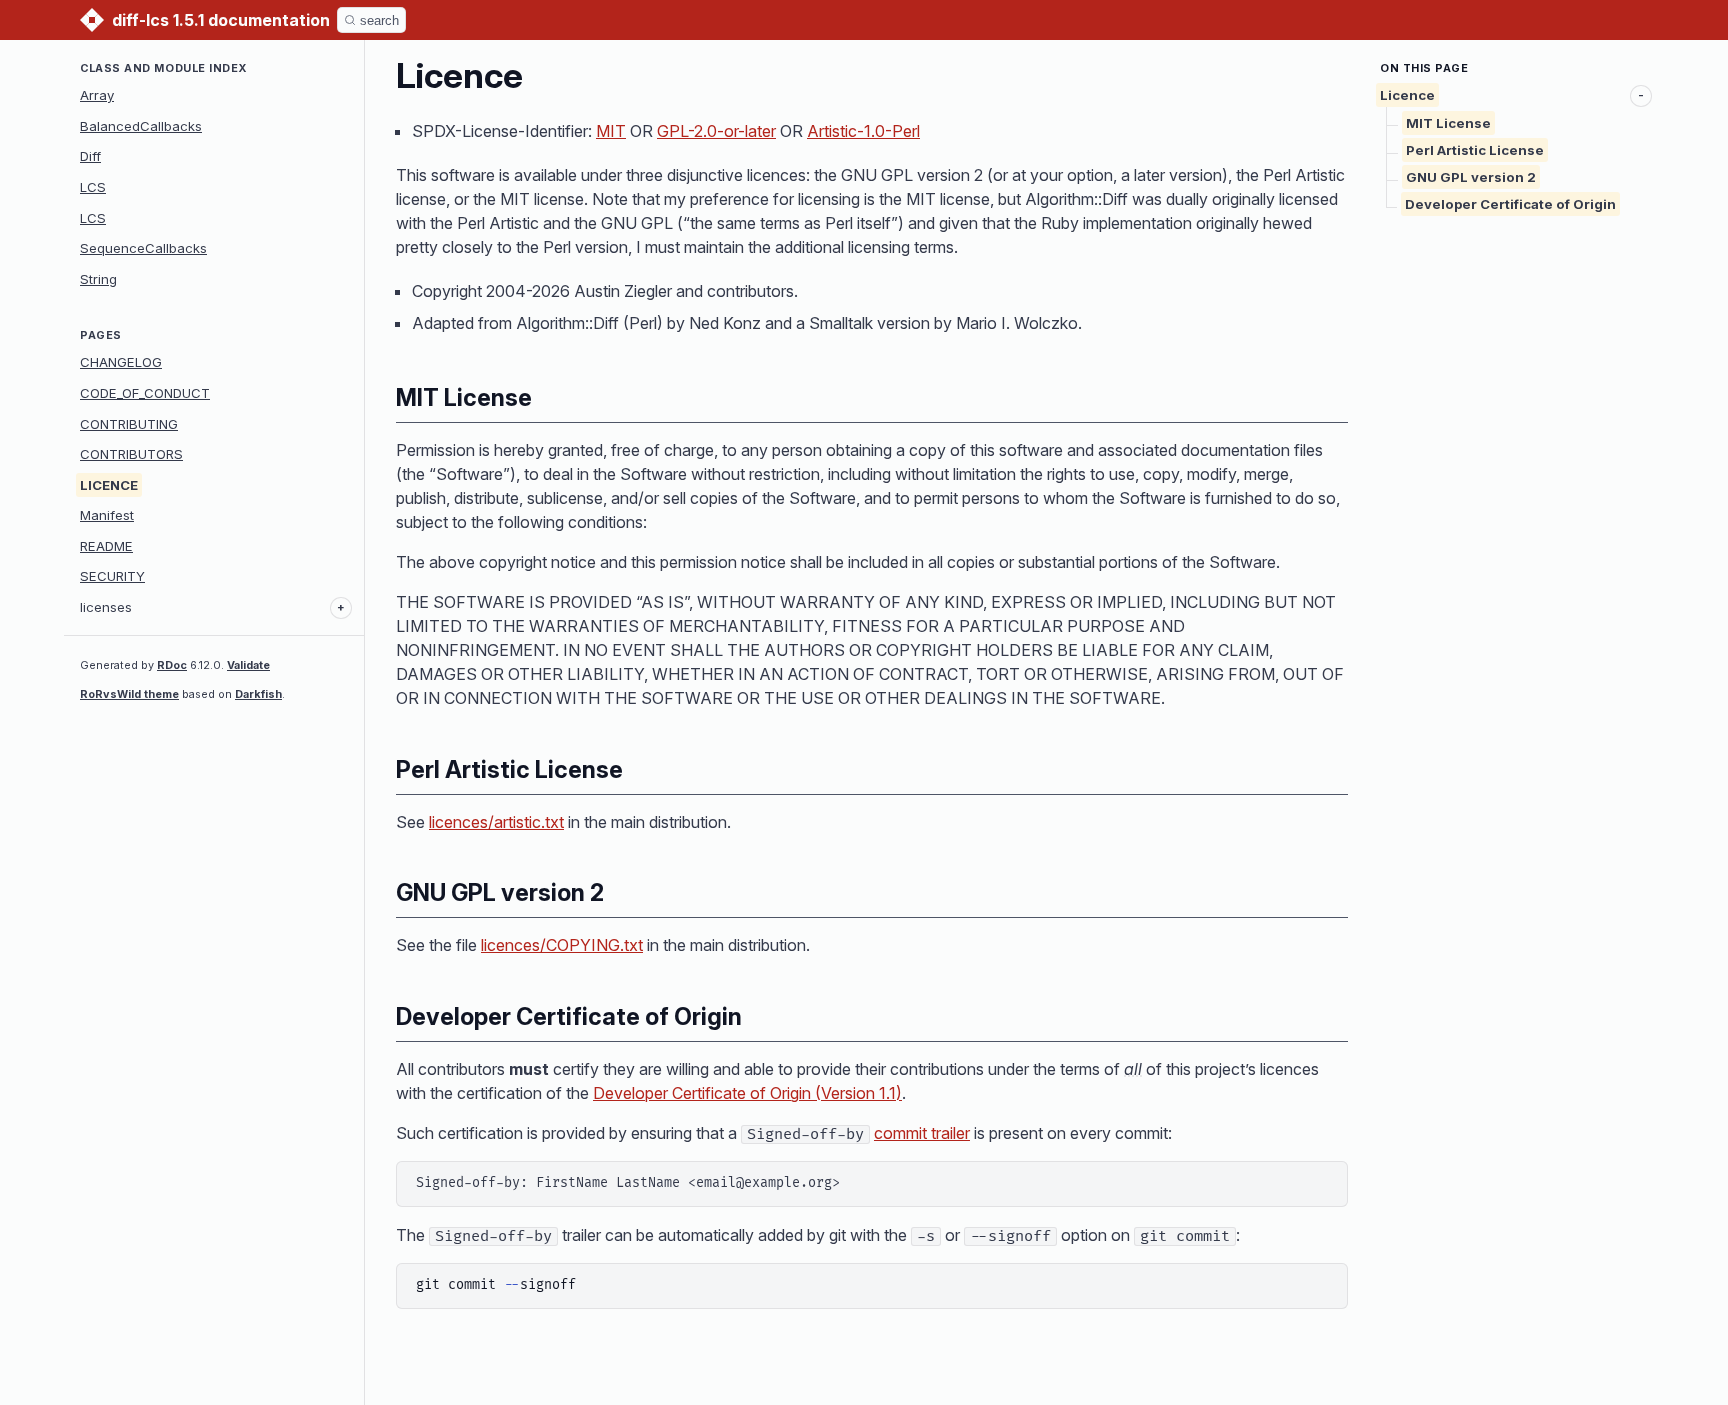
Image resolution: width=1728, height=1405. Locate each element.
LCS (93, 187)
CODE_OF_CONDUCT (145, 393)
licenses (106, 607)
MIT (611, 131)
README (106, 546)
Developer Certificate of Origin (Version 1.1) (747, 1093)
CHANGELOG (121, 362)
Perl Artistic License (1475, 150)
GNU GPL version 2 (1471, 177)
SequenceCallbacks (143, 248)
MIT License (1448, 123)
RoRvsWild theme (129, 694)
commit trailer (922, 1133)
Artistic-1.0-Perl (863, 131)
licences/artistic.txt (496, 822)
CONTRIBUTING (129, 424)
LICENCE (109, 485)
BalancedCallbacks (141, 126)
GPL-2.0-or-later (716, 131)
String (98, 279)
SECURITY (112, 576)
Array (97, 95)
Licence (1407, 95)
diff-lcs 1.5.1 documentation (221, 20)
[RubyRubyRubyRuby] (92, 20)
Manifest (107, 515)
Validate (248, 665)
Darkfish (258, 694)
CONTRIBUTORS (131, 454)
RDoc (172, 665)
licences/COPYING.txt (562, 945)
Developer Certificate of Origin (1510, 204)
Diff (90, 156)
